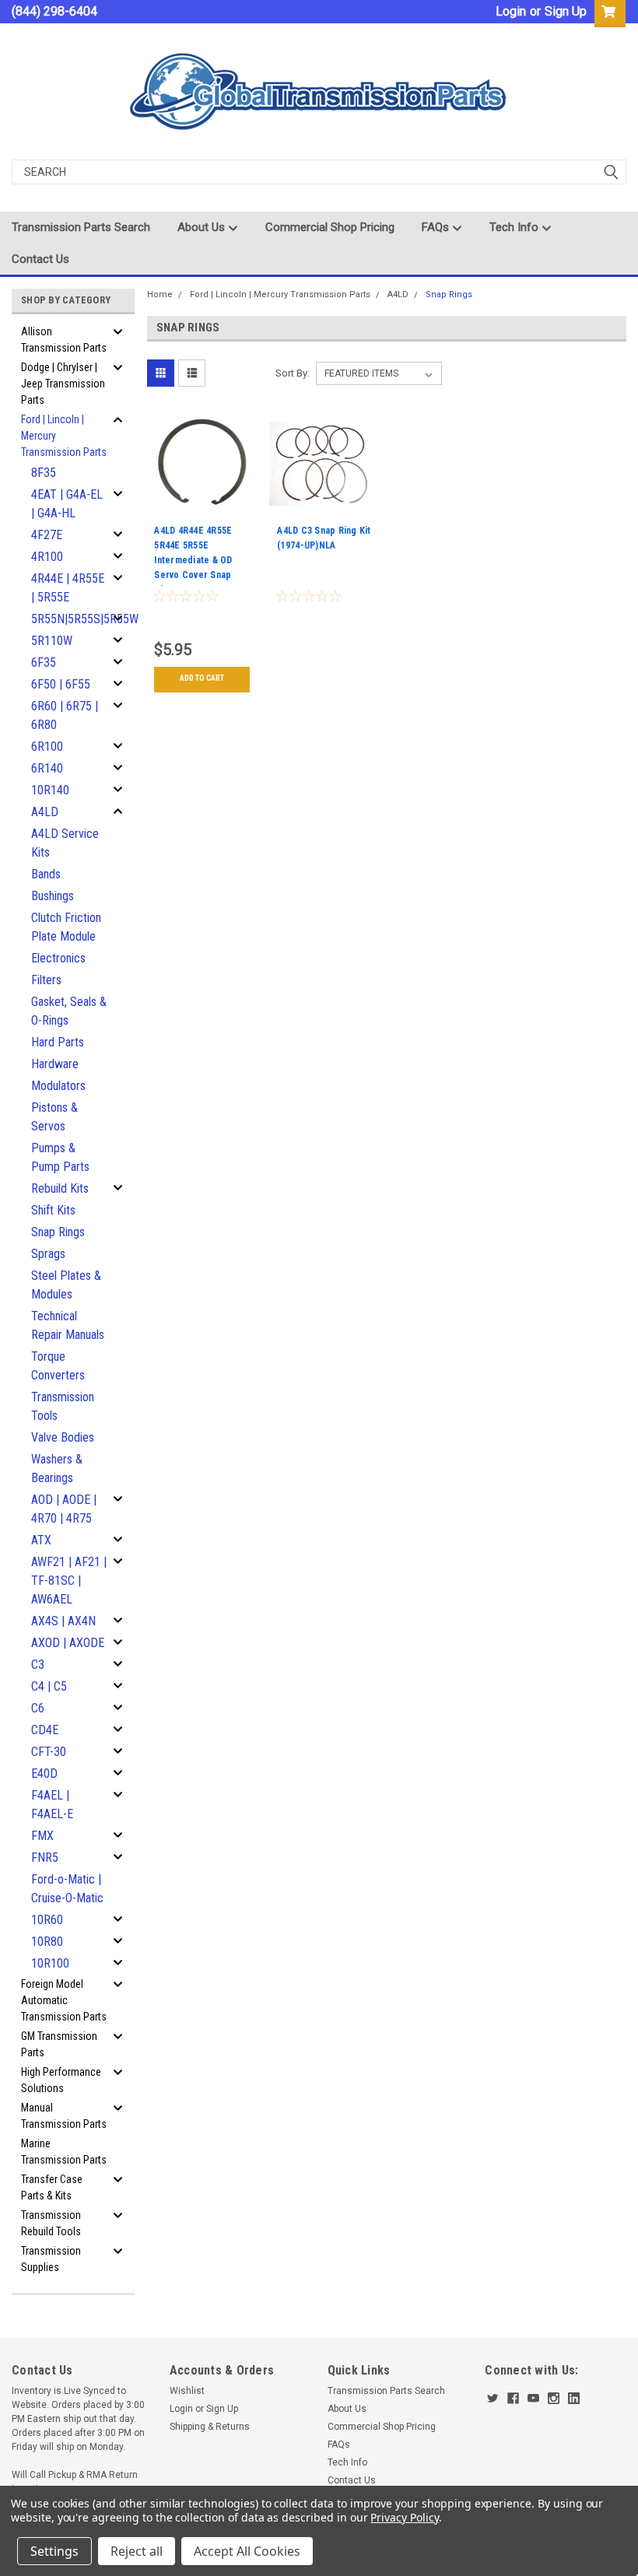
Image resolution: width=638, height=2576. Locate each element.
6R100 (47, 747)
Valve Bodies (63, 1437)
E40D (44, 1773)
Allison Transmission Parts (64, 340)
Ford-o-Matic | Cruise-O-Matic (67, 1889)
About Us (203, 227)
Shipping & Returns (210, 2427)
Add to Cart (202, 678)
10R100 (50, 1963)
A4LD (45, 812)
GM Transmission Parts (59, 2044)
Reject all (137, 2551)
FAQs (437, 227)
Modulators (58, 1086)
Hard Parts (58, 1042)
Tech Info (515, 227)
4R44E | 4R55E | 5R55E (68, 588)
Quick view (202, 508)
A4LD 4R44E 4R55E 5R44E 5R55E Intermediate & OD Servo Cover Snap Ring (193, 556)
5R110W (52, 641)
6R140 (47, 768)
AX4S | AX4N (63, 1621)
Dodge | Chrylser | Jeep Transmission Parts (63, 384)
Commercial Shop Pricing (330, 227)
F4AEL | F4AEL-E (52, 1805)
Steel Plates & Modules (66, 1285)
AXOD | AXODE (68, 1643)
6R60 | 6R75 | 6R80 (65, 715)
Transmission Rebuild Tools (51, 2223)
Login (511, 11)
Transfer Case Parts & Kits (52, 2187)
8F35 (44, 473)
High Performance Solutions (61, 2080)
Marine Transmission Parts (64, 2152)
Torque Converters (58, 1366)
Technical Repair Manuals (68, 1325)
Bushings (53, 896)
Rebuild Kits (60, 1188)
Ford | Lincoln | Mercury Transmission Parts (64, 436)
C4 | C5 (49, 1686)
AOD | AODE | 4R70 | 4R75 (64, 1509)
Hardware (55, 1064)
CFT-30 (49, 1752)
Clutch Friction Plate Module (66, 927)
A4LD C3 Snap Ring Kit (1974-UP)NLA (324, 538)
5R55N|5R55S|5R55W (74, 619)
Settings (54, 2551)
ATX (41, 1540)
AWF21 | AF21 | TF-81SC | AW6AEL (69, 1581)
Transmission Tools (63, 1406)
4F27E (47, 535)
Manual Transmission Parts (64, 2116)
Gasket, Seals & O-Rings (69, 1011)
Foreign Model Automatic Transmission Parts (64, 2000)
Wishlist (187, 2391)
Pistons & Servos (54, 1117)
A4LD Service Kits (65, 843)
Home (160, 294)
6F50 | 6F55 (61, 684)
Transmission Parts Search (81, 227)
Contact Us (40, 259)
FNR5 (45, 1858)
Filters (46, 980)
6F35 (44, 662)
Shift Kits (53, 1210)
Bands (46, 874)
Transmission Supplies (51, 2259)
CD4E (45, 1730)
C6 (38, 1708)
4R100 (47, 557)
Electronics (58, 958)
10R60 (47, 1920)
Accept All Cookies (247, 2551)
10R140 (50, 790)
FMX (42, 1836)
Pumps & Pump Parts (60, 1157)
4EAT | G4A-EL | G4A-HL (67, 504)
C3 (38, 1665)
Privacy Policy (404, 2517)
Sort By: (293, 373)
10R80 (47, 1942)
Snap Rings (58, 1232)
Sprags (48, 1254)
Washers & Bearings (57, 1468)
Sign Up (566, 11)
